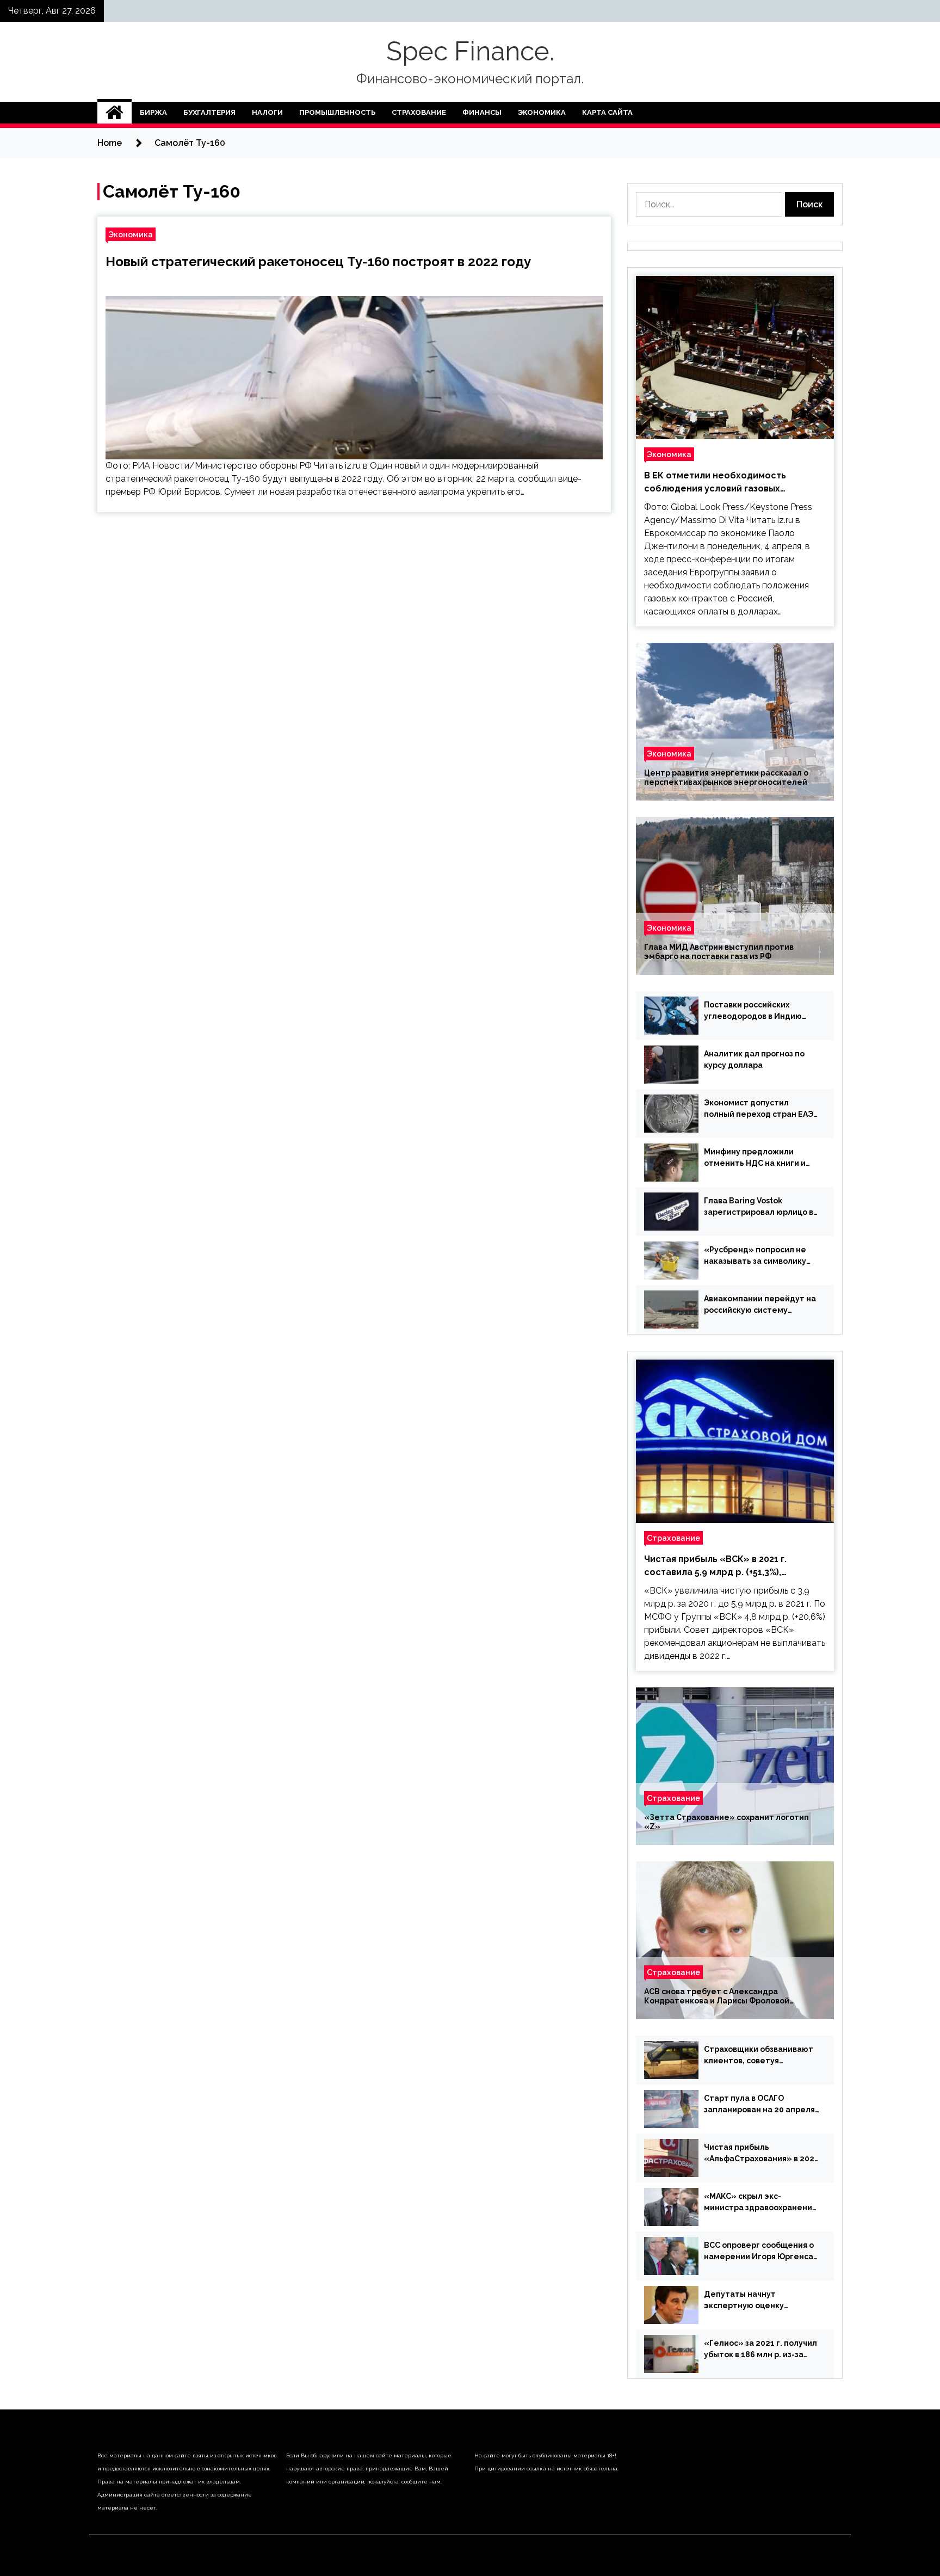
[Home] (115, 113)
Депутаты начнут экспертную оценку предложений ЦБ (744, 2301)
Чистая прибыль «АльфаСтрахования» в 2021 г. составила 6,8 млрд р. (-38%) (761, 2154)
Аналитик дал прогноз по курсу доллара (754, 1059)
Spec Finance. (470, 51)
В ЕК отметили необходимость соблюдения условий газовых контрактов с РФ (715, 483)
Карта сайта (607, 112)
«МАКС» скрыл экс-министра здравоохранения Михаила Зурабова (760, 2203)
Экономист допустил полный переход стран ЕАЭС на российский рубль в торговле (761, 1109)
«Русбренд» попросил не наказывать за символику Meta (755, 1256)
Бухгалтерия (209, 112)
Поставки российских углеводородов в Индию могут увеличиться (753, 1011)
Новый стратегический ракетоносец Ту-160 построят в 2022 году (318, 262)
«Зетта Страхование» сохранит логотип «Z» (726, 1822)
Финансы (482, 112)
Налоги (267, 112)
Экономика (542, 112)
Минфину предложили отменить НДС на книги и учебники (755, 1158)
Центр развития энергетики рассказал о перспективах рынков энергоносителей (726, 777)
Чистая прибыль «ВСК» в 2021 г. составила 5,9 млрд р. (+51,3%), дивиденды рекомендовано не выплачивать (715, 1566)
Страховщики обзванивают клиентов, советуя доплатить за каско (759, 2056)
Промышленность (337, 112)
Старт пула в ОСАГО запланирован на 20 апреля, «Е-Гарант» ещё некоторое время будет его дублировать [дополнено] (761, 2105)
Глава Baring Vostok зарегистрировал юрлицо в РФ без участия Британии (759, 1207)
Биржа (153, 112)
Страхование (419, 112)
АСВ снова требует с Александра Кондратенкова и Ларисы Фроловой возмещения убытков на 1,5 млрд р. (717, 1996)
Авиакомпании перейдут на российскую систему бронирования (760, 1305)
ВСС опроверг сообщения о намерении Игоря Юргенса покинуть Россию (759, 2252)
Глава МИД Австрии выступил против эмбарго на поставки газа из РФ (719, 952)
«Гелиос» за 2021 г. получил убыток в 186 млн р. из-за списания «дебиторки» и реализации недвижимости (760, 2350)
